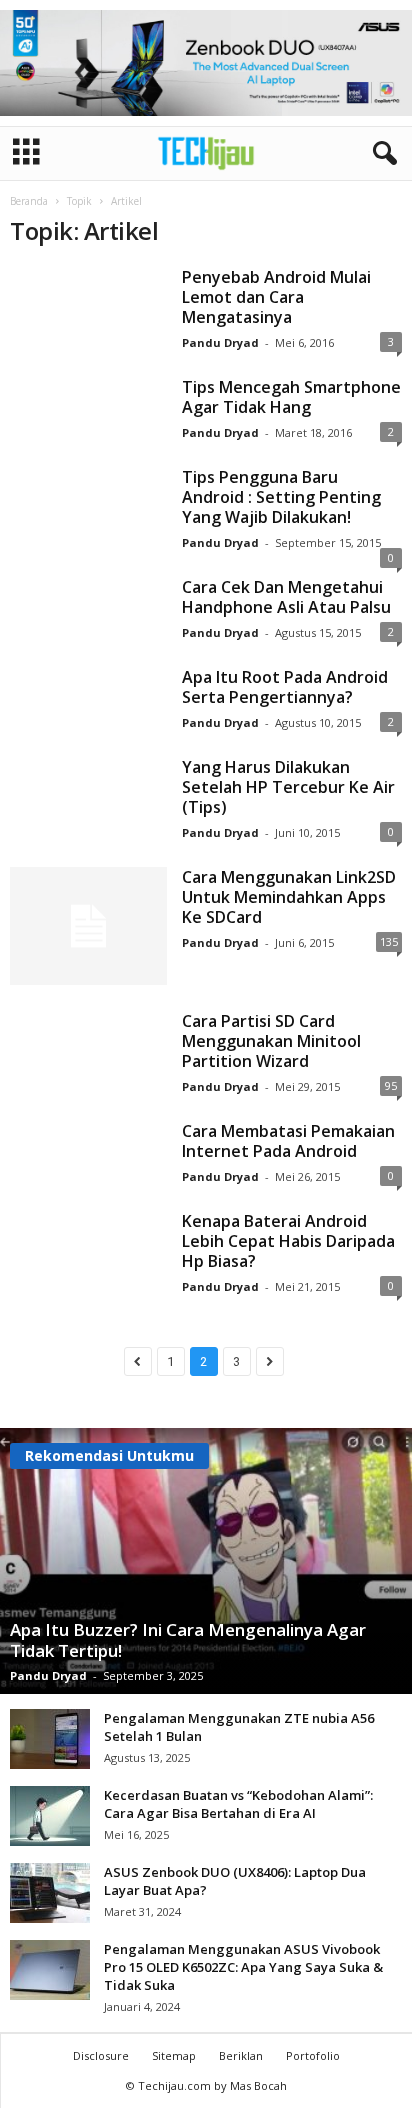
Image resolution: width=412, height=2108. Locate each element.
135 (389, 941)
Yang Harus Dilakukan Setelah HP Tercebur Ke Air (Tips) (288, 787)
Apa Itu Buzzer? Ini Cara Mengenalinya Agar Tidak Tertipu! (188, 1640)
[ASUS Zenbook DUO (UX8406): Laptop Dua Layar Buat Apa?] (50, 1893)
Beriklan (241, 2055)
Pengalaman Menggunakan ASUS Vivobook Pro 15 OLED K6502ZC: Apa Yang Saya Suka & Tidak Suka (243, 1967)
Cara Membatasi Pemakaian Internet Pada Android (288, 1141)
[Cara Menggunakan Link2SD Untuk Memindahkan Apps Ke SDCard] (88, 926)
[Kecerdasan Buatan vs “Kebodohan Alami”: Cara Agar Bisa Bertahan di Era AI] (50, 1816)
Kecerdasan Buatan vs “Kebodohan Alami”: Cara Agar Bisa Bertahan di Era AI (238, 1804)
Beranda (29, 201)
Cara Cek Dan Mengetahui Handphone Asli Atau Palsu (286, 597)
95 (391, 1085)
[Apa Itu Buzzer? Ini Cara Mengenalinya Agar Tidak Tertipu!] (206, 1561)
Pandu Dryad (220, 342)
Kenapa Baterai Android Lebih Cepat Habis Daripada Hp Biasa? (288, 1241)
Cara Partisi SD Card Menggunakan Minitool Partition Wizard (271, 1041)
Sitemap (174, 2055)
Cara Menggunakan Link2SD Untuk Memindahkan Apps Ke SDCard (289, 897)
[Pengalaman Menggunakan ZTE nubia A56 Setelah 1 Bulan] (50, 1739)
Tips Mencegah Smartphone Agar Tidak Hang (291, 397)
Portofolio (313, 2055)
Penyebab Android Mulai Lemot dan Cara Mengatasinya (276, 297)
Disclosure (101, 2055)
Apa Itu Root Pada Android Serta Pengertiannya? (285, 687)
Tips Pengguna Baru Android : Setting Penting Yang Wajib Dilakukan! (281, 497)
